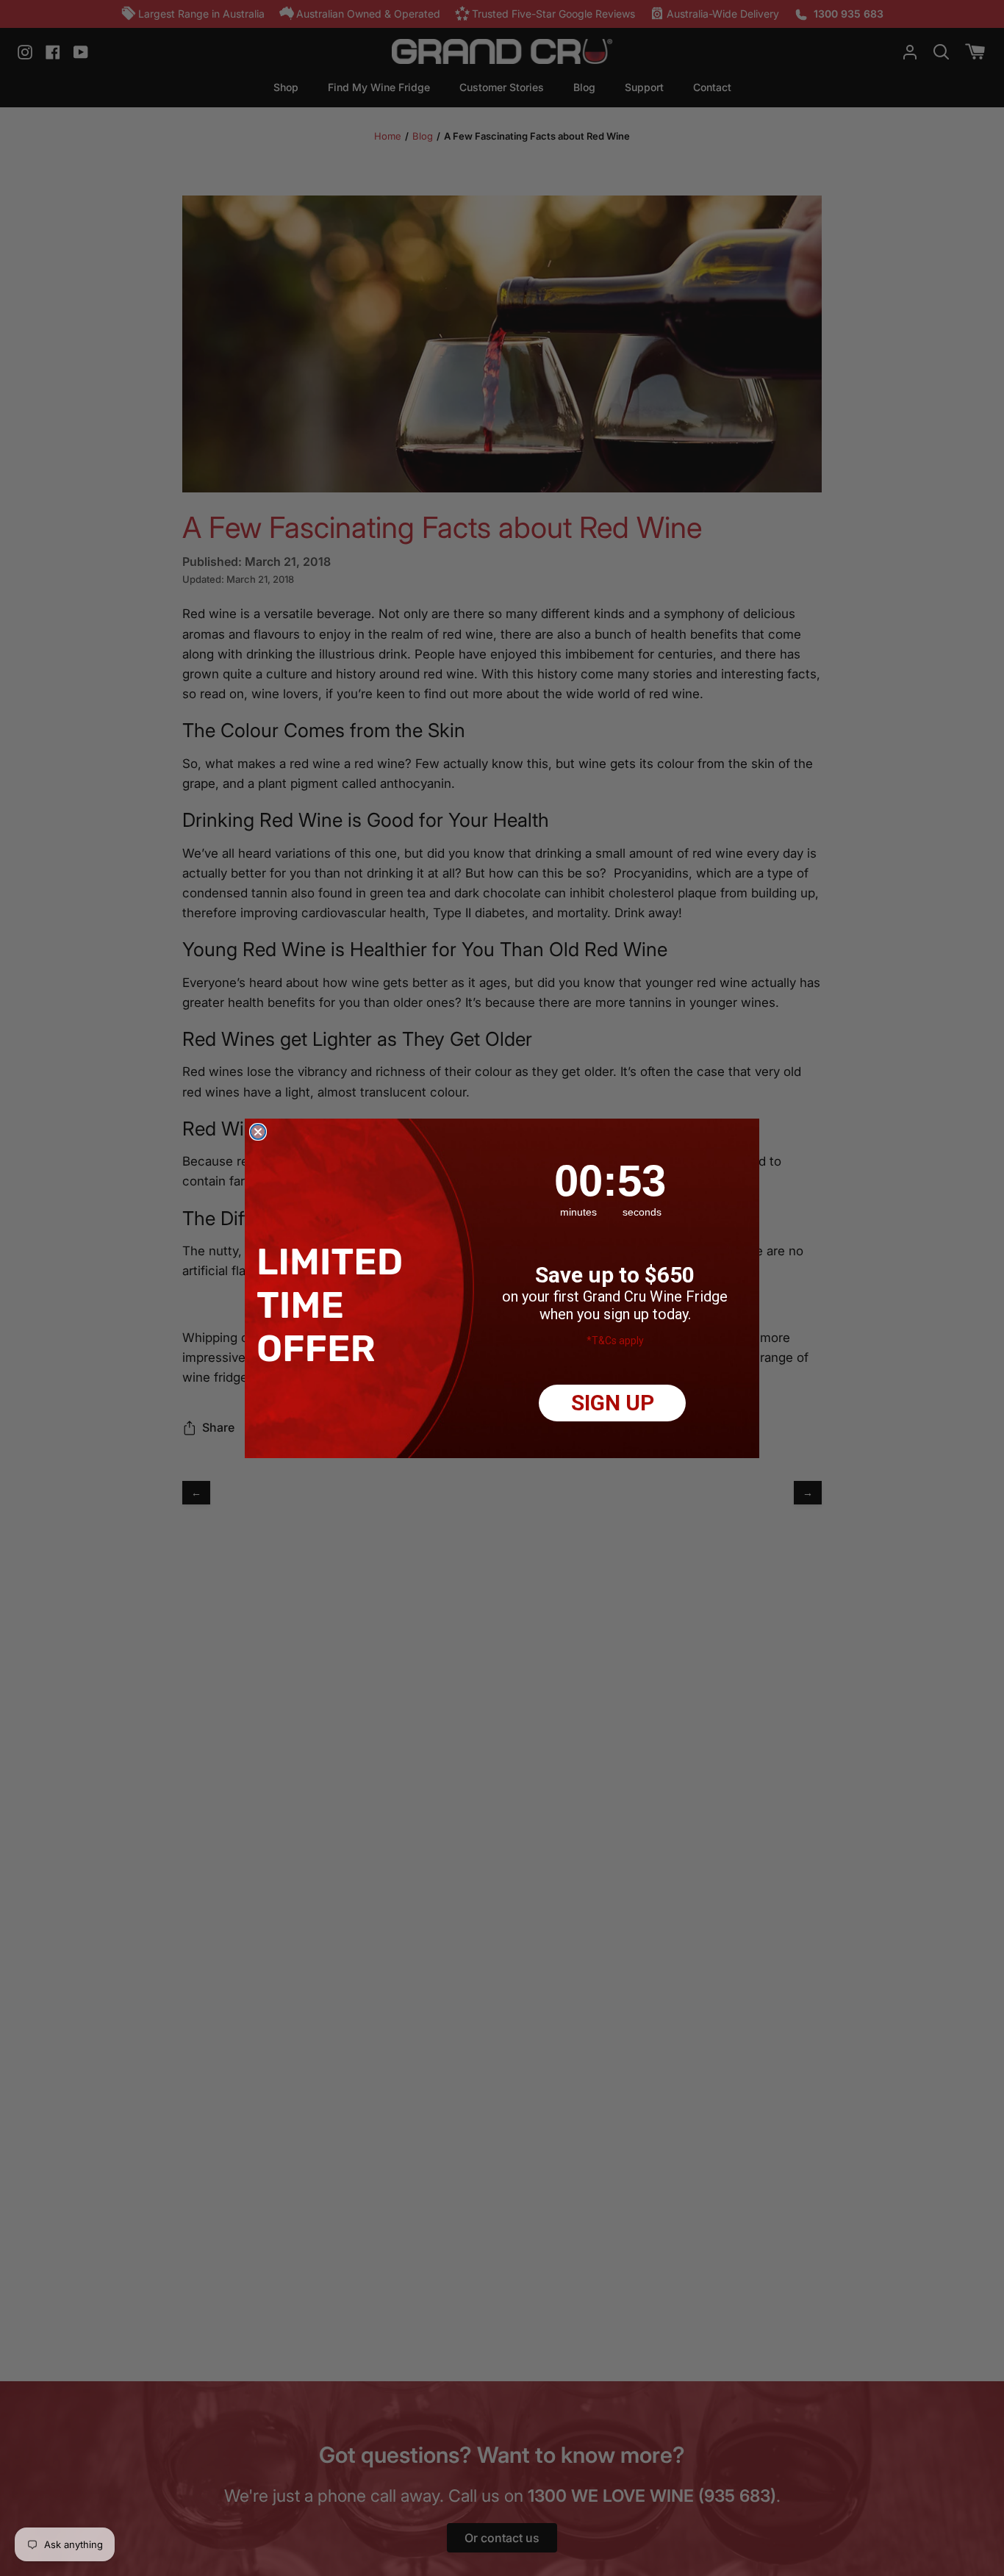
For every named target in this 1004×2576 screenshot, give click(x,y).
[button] (334, 1305)
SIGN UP (613, 1403)
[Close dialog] (258, 1132)
